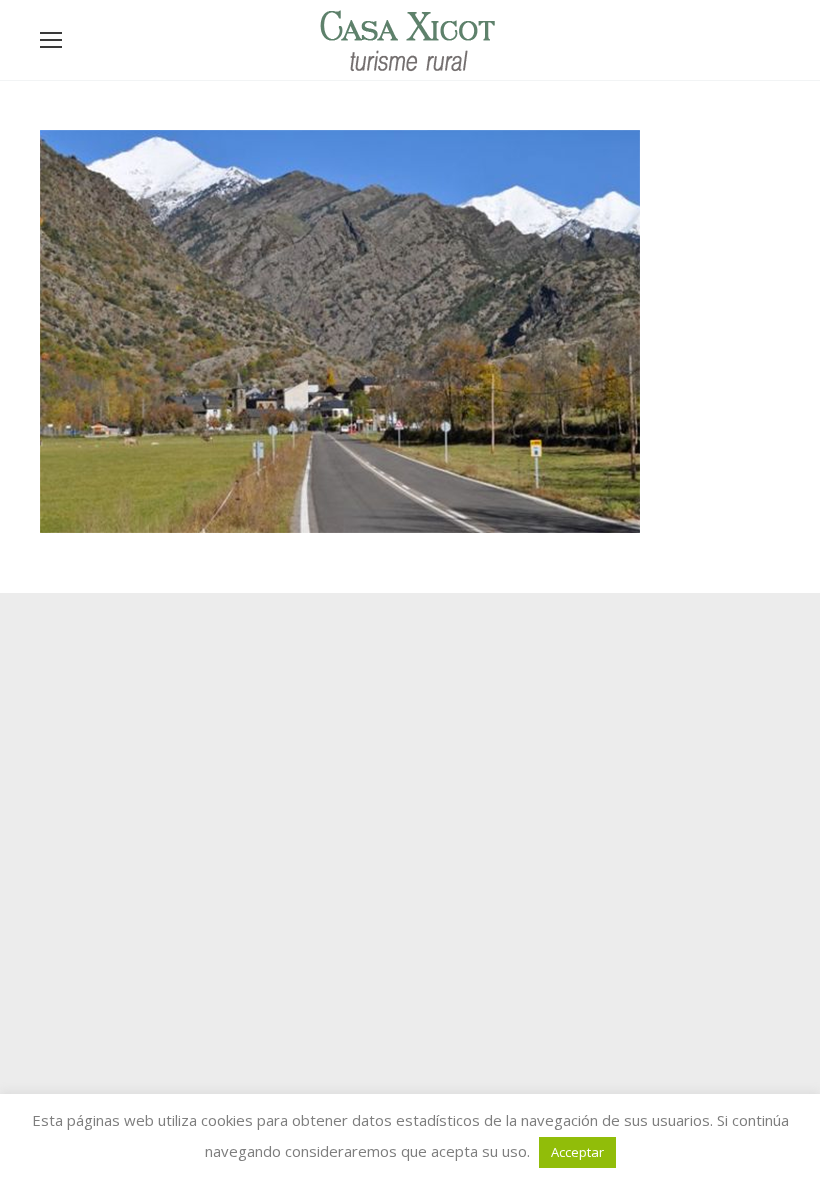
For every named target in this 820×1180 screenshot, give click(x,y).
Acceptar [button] (577, 1152)
